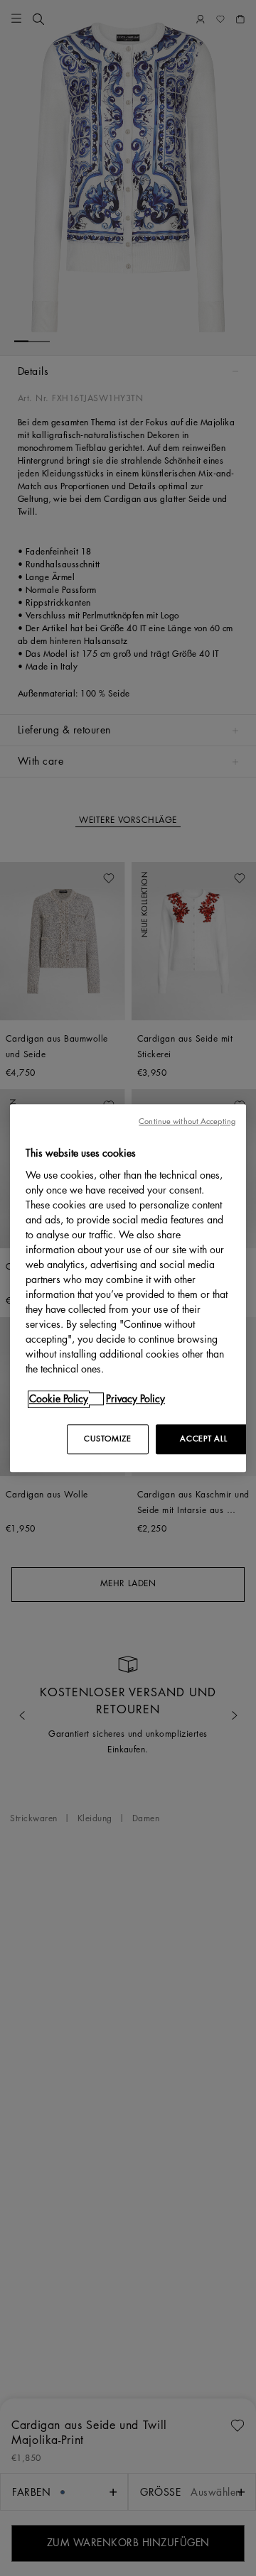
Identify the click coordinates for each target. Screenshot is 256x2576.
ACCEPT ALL (203, 1439)
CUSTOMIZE (107, 1439)
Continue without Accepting (187, 1121)
